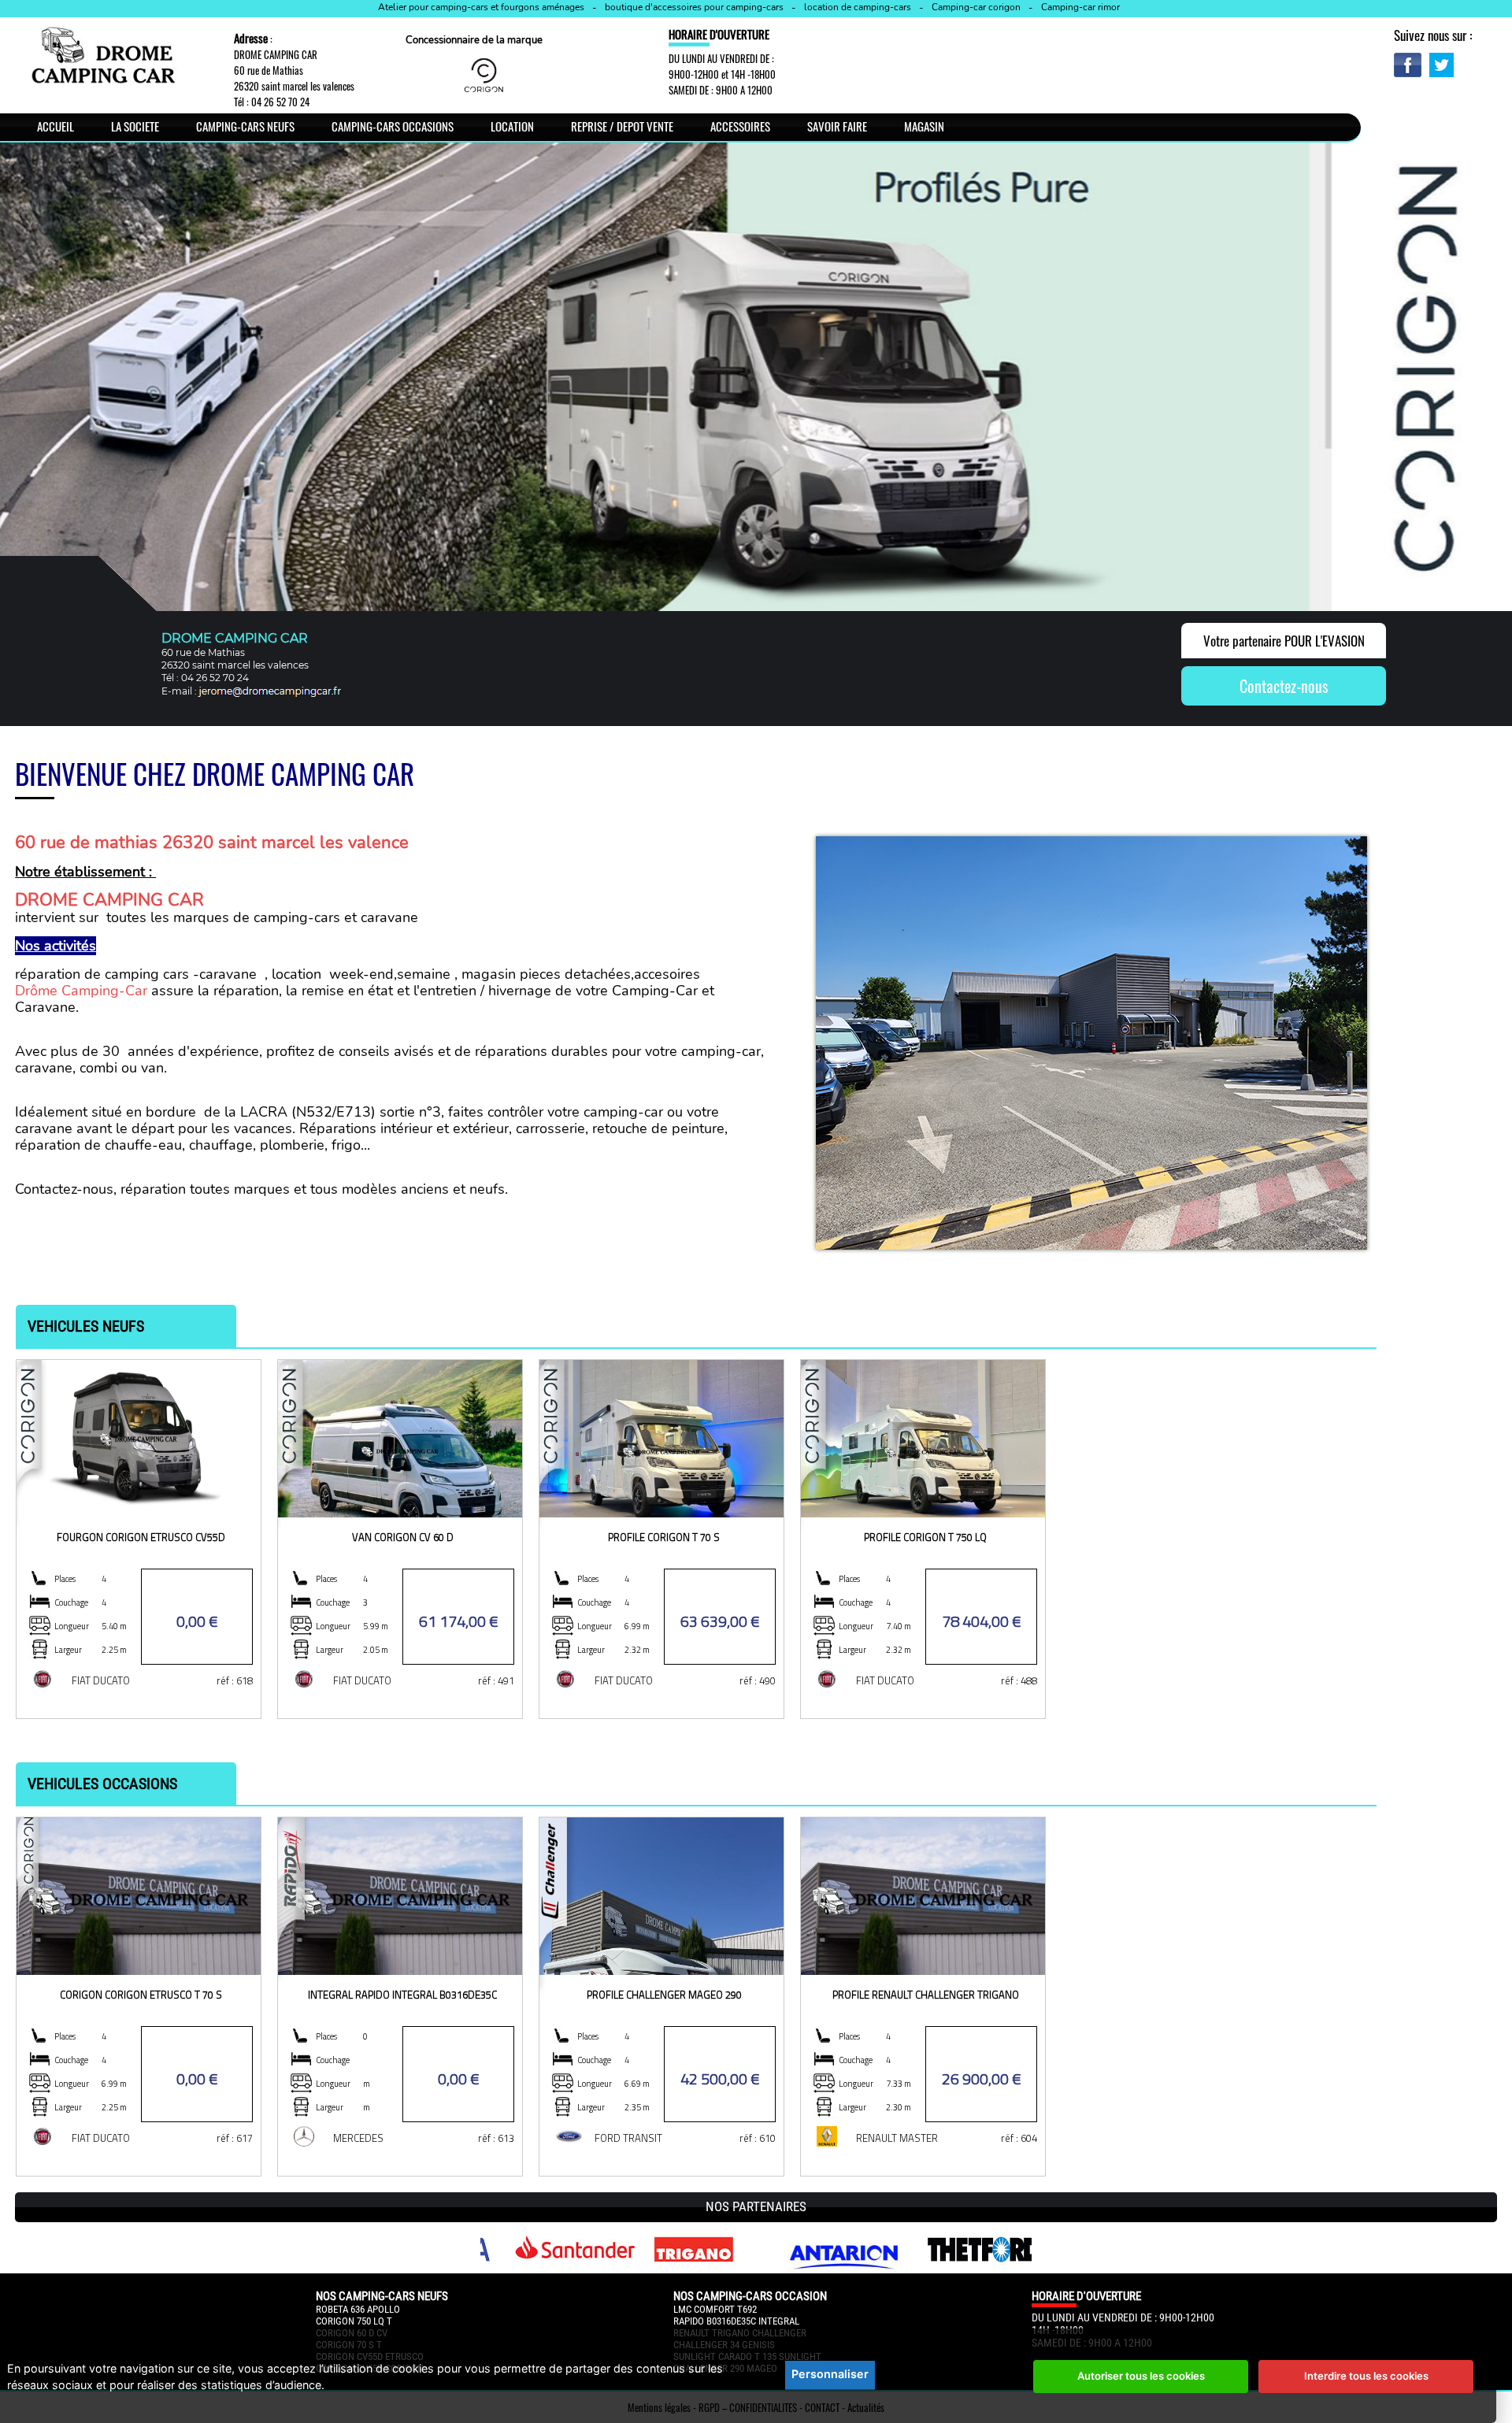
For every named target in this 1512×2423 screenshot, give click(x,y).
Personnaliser (830, 2374)
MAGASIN (924, 126)
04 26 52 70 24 (280, 102)
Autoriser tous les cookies (1141, 2376)
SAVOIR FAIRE (837, 126)
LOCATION (512, 126)
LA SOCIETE (135, 126)
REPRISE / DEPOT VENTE (622, 126)
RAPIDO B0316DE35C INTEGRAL (736, 2321)
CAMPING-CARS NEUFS (245, 126)
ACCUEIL (56, 126)
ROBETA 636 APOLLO (358, 2309)
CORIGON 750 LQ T (354, 2321)
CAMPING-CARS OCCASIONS (393, 126)
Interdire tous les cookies (1366, 2376)
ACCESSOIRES (740, 126)
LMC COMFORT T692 (715, 2309)
